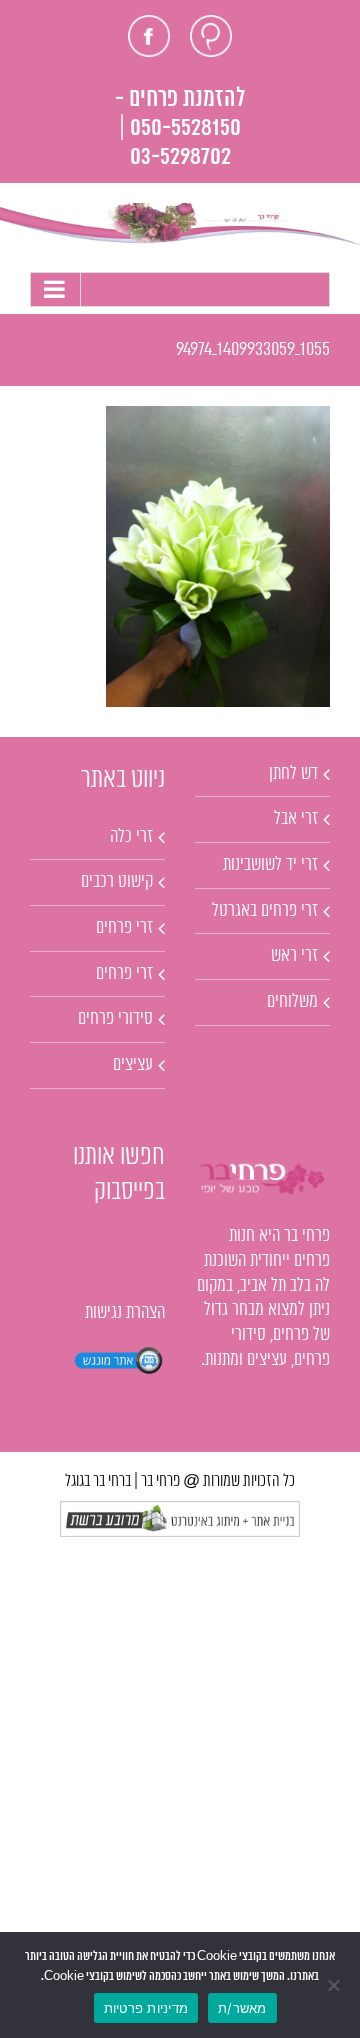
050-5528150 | (180, 128)
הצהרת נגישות (125, 1313)
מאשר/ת (242, 2008)
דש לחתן (293, 774)
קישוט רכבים (117, 882)
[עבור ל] (180, 289)
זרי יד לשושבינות (270, 865)
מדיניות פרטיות (146, 2008)
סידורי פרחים (115, 1019)
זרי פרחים (124, 928)
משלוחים (292, 1002)
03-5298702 (180, 157)
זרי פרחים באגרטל (265, 911)
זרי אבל (296, 819)
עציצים (133, 1065)
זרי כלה (131, 837)
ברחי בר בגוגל (98, 1481)
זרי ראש (294, 956)
